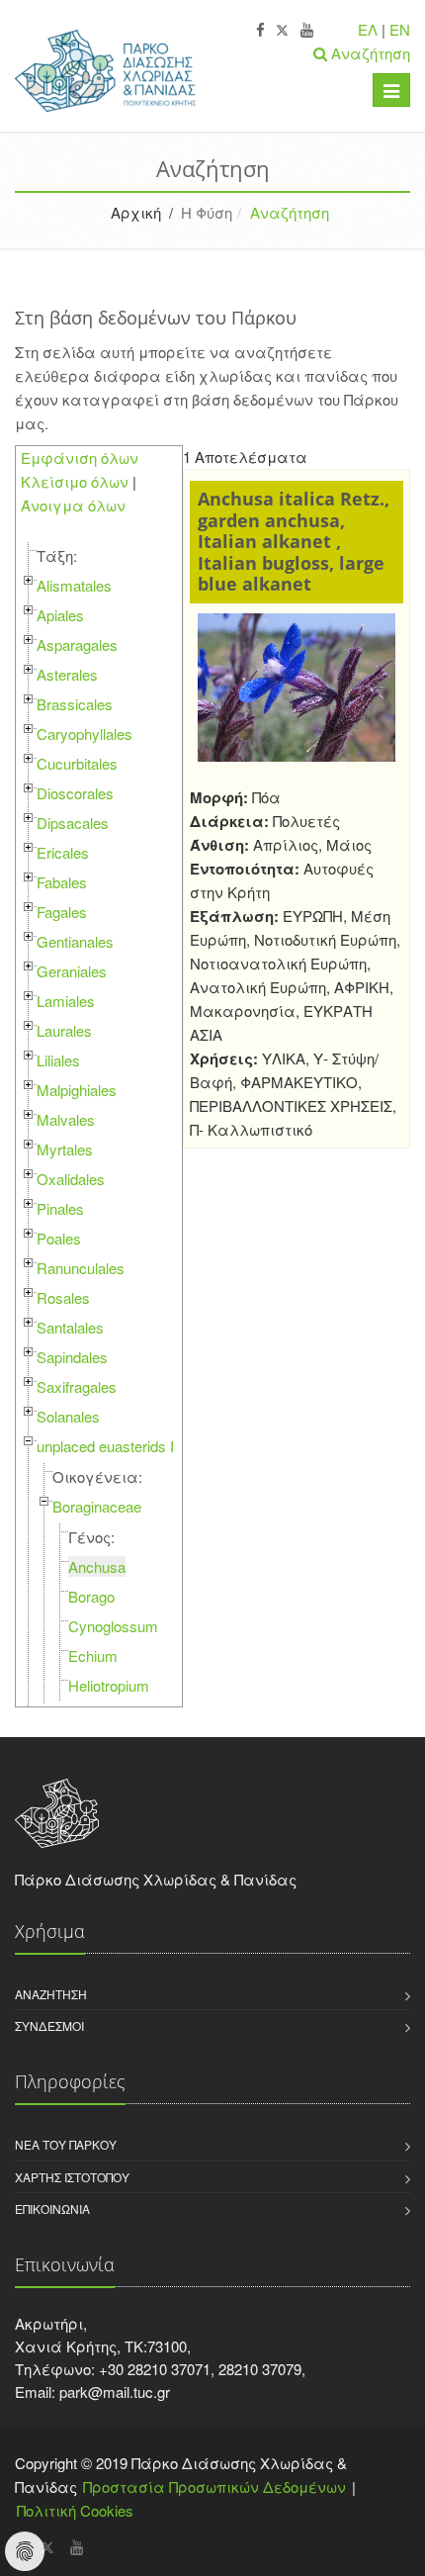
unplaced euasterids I (105, 1446)
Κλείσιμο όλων (75, 481)
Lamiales (66, 1001)
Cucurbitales (77, 763)
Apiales (60, 615)
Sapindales (72, 1357)
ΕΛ (368, 29)
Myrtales (65, 1149)
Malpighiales (77, 1090)
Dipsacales (73, 823)
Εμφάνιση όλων (80, 458)
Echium (93, 1656)
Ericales (63, 852)
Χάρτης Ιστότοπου (72, 2177)
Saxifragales (77, 1386)
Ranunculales (81, 1268)
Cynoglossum (113, 1626)
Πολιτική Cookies (75, 2510)
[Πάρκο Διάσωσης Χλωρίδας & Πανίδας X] (283, 30)
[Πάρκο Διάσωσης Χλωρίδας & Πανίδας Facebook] (260, 30)
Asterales (67, 674)
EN (400, 29)
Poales (59, 1238)
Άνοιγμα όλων (73, 505)
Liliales (58, 1060)
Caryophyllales (85, 734)
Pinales (60, 1208)
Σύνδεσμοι (49, 2025)
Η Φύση (207, 212)
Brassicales (75, 704)
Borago (91, 1596)
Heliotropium (109, 1685)
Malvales (66, 1119)
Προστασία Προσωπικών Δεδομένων (214, 2486)
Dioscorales (75, 793)
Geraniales (72, 971)
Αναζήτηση (51, 1994)
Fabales (62, 882)
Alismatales (74, 585)
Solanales (68, 1416)
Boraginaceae (97, 1506)
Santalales (70, 1327)
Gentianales (75, 941)
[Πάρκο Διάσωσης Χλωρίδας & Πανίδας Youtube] (307, 30)
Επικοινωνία (52, 2208)
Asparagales (77, 644)
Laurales (64, 1030)
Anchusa (97, 1566)
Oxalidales (71, 1179)
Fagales (62, 912)
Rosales (63, 1297)
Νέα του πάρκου (66, 2144)
